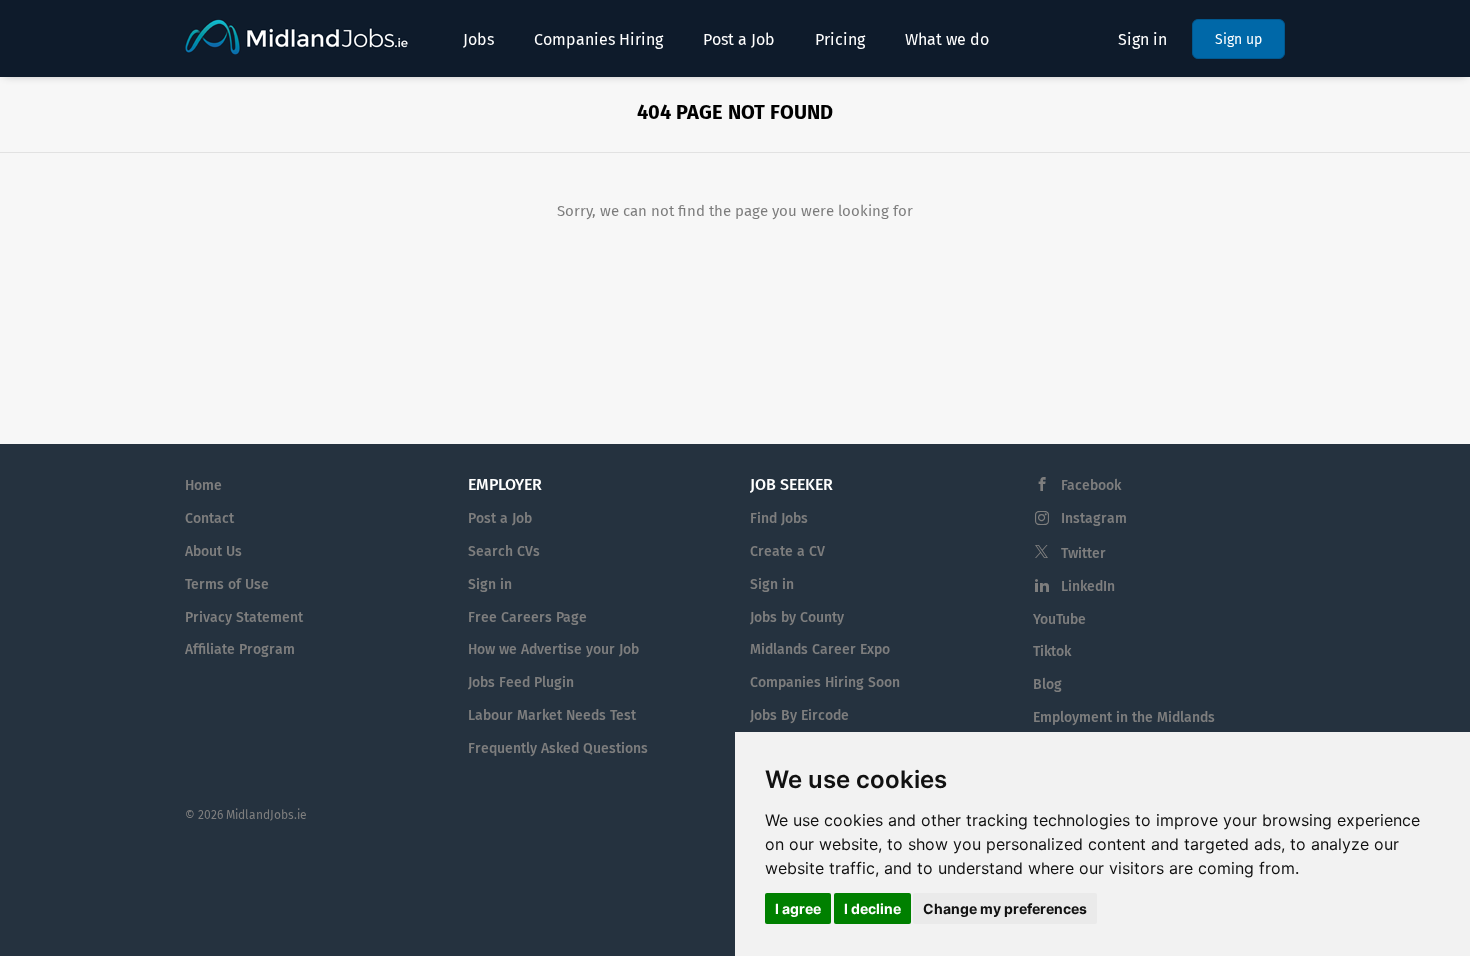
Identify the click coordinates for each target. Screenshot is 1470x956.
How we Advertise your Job (553, 649)
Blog (1047, 684)
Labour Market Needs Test (552, 715)
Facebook (1091, 485)
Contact (209, 518)
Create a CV (787, 551)
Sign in (1142, 39)
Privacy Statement (244, 617)
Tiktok (1052, 651)
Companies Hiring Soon (825, 682)
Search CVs (504, 551)
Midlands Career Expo (820, 649)
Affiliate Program (240, 649)
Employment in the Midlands (1124, 717)
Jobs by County (797, 617)
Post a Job (500, 518)
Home (203, 485)
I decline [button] (872, 908)
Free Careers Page (527, 617)
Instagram (1094, 518)
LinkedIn (1088, 586)
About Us (213, 551)
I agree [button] (798, 908)
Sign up (1238, 39)
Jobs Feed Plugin (521, 682)
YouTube (1059, 619)
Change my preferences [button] (1005, 908)
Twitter (1083, 553)
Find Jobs (779, 518)
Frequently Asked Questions (558, 748)
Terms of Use (227, 584)
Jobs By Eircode (799, 715)
